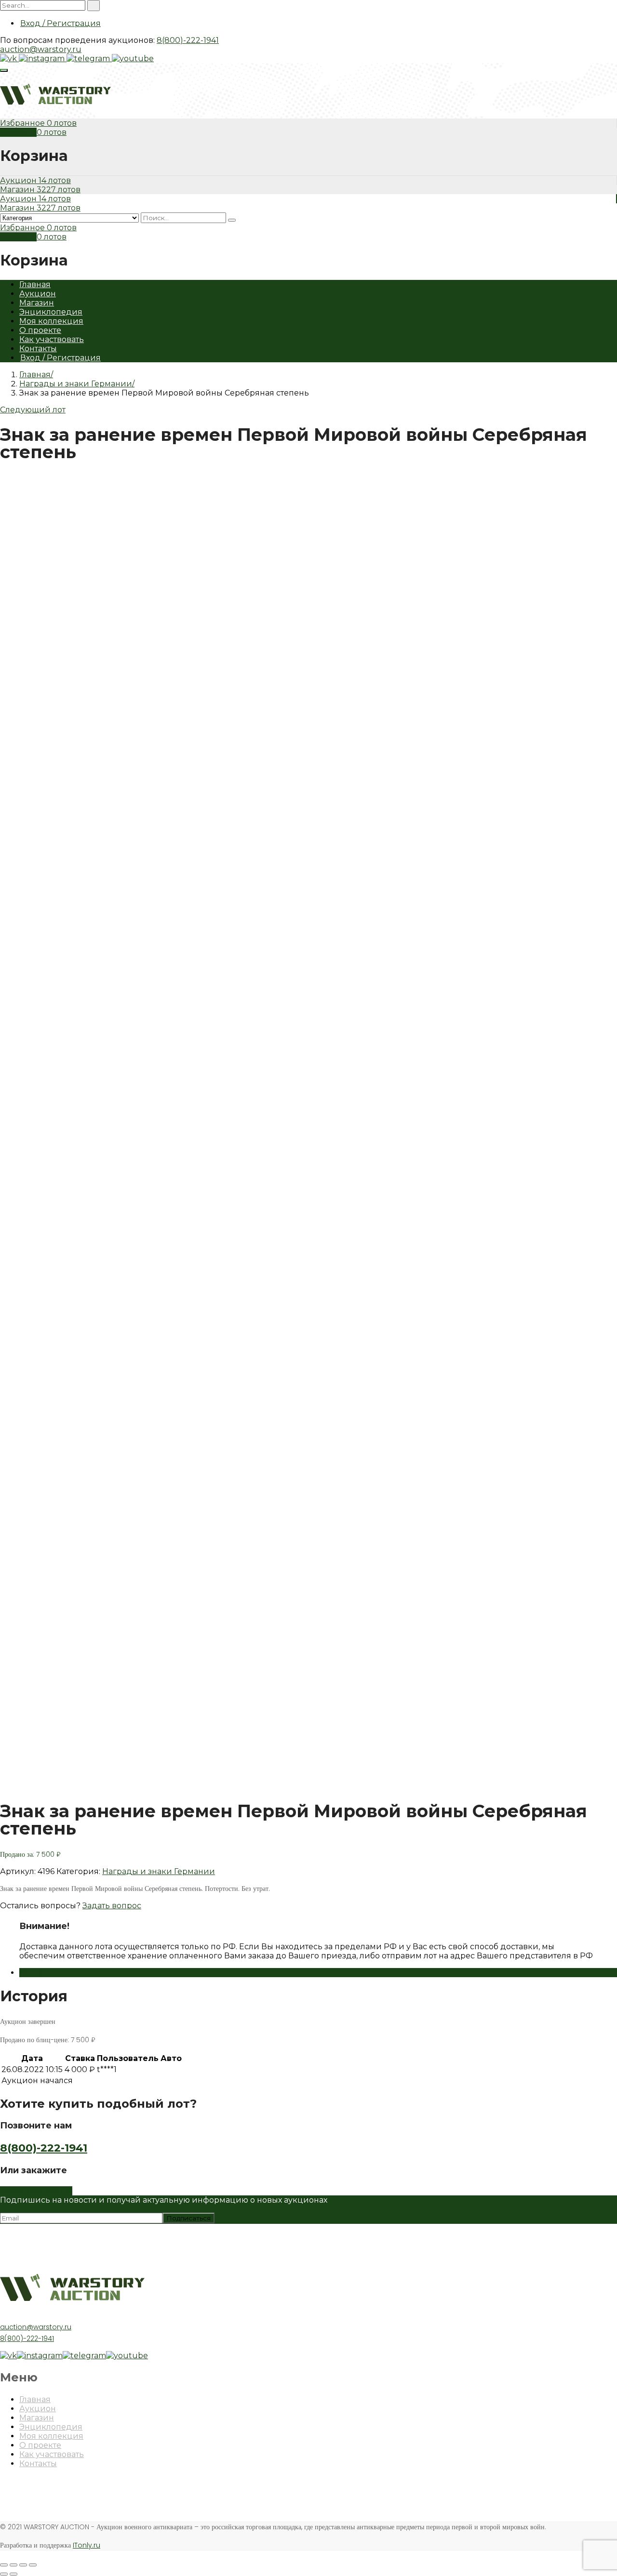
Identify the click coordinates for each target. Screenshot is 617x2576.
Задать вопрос (112, 1906)
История (37, 1973)
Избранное (23, 123)
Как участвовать (52, 339)
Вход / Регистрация (60, 23)
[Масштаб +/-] (33, 2565)
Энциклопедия (51, 312)
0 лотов (62, 123)
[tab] (318, 1973)
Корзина (18, 132)
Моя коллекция (51, 321)
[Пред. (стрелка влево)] (4, 2574)
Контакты (38, 349)
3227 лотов (59, 190)
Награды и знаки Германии (76, 384)
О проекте (40, 330)
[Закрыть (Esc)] (4, 2565)
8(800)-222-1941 (188, 40)
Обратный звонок (36, 2191)
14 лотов (55, 180)
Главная (35, 284)
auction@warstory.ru (41, 49)
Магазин (18, 190)
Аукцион (19, 180)
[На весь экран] (23, 2565)
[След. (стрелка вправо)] (13, 2574)
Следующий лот (33, 410)
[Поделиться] (13, 2565)
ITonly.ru (87, 2545)
